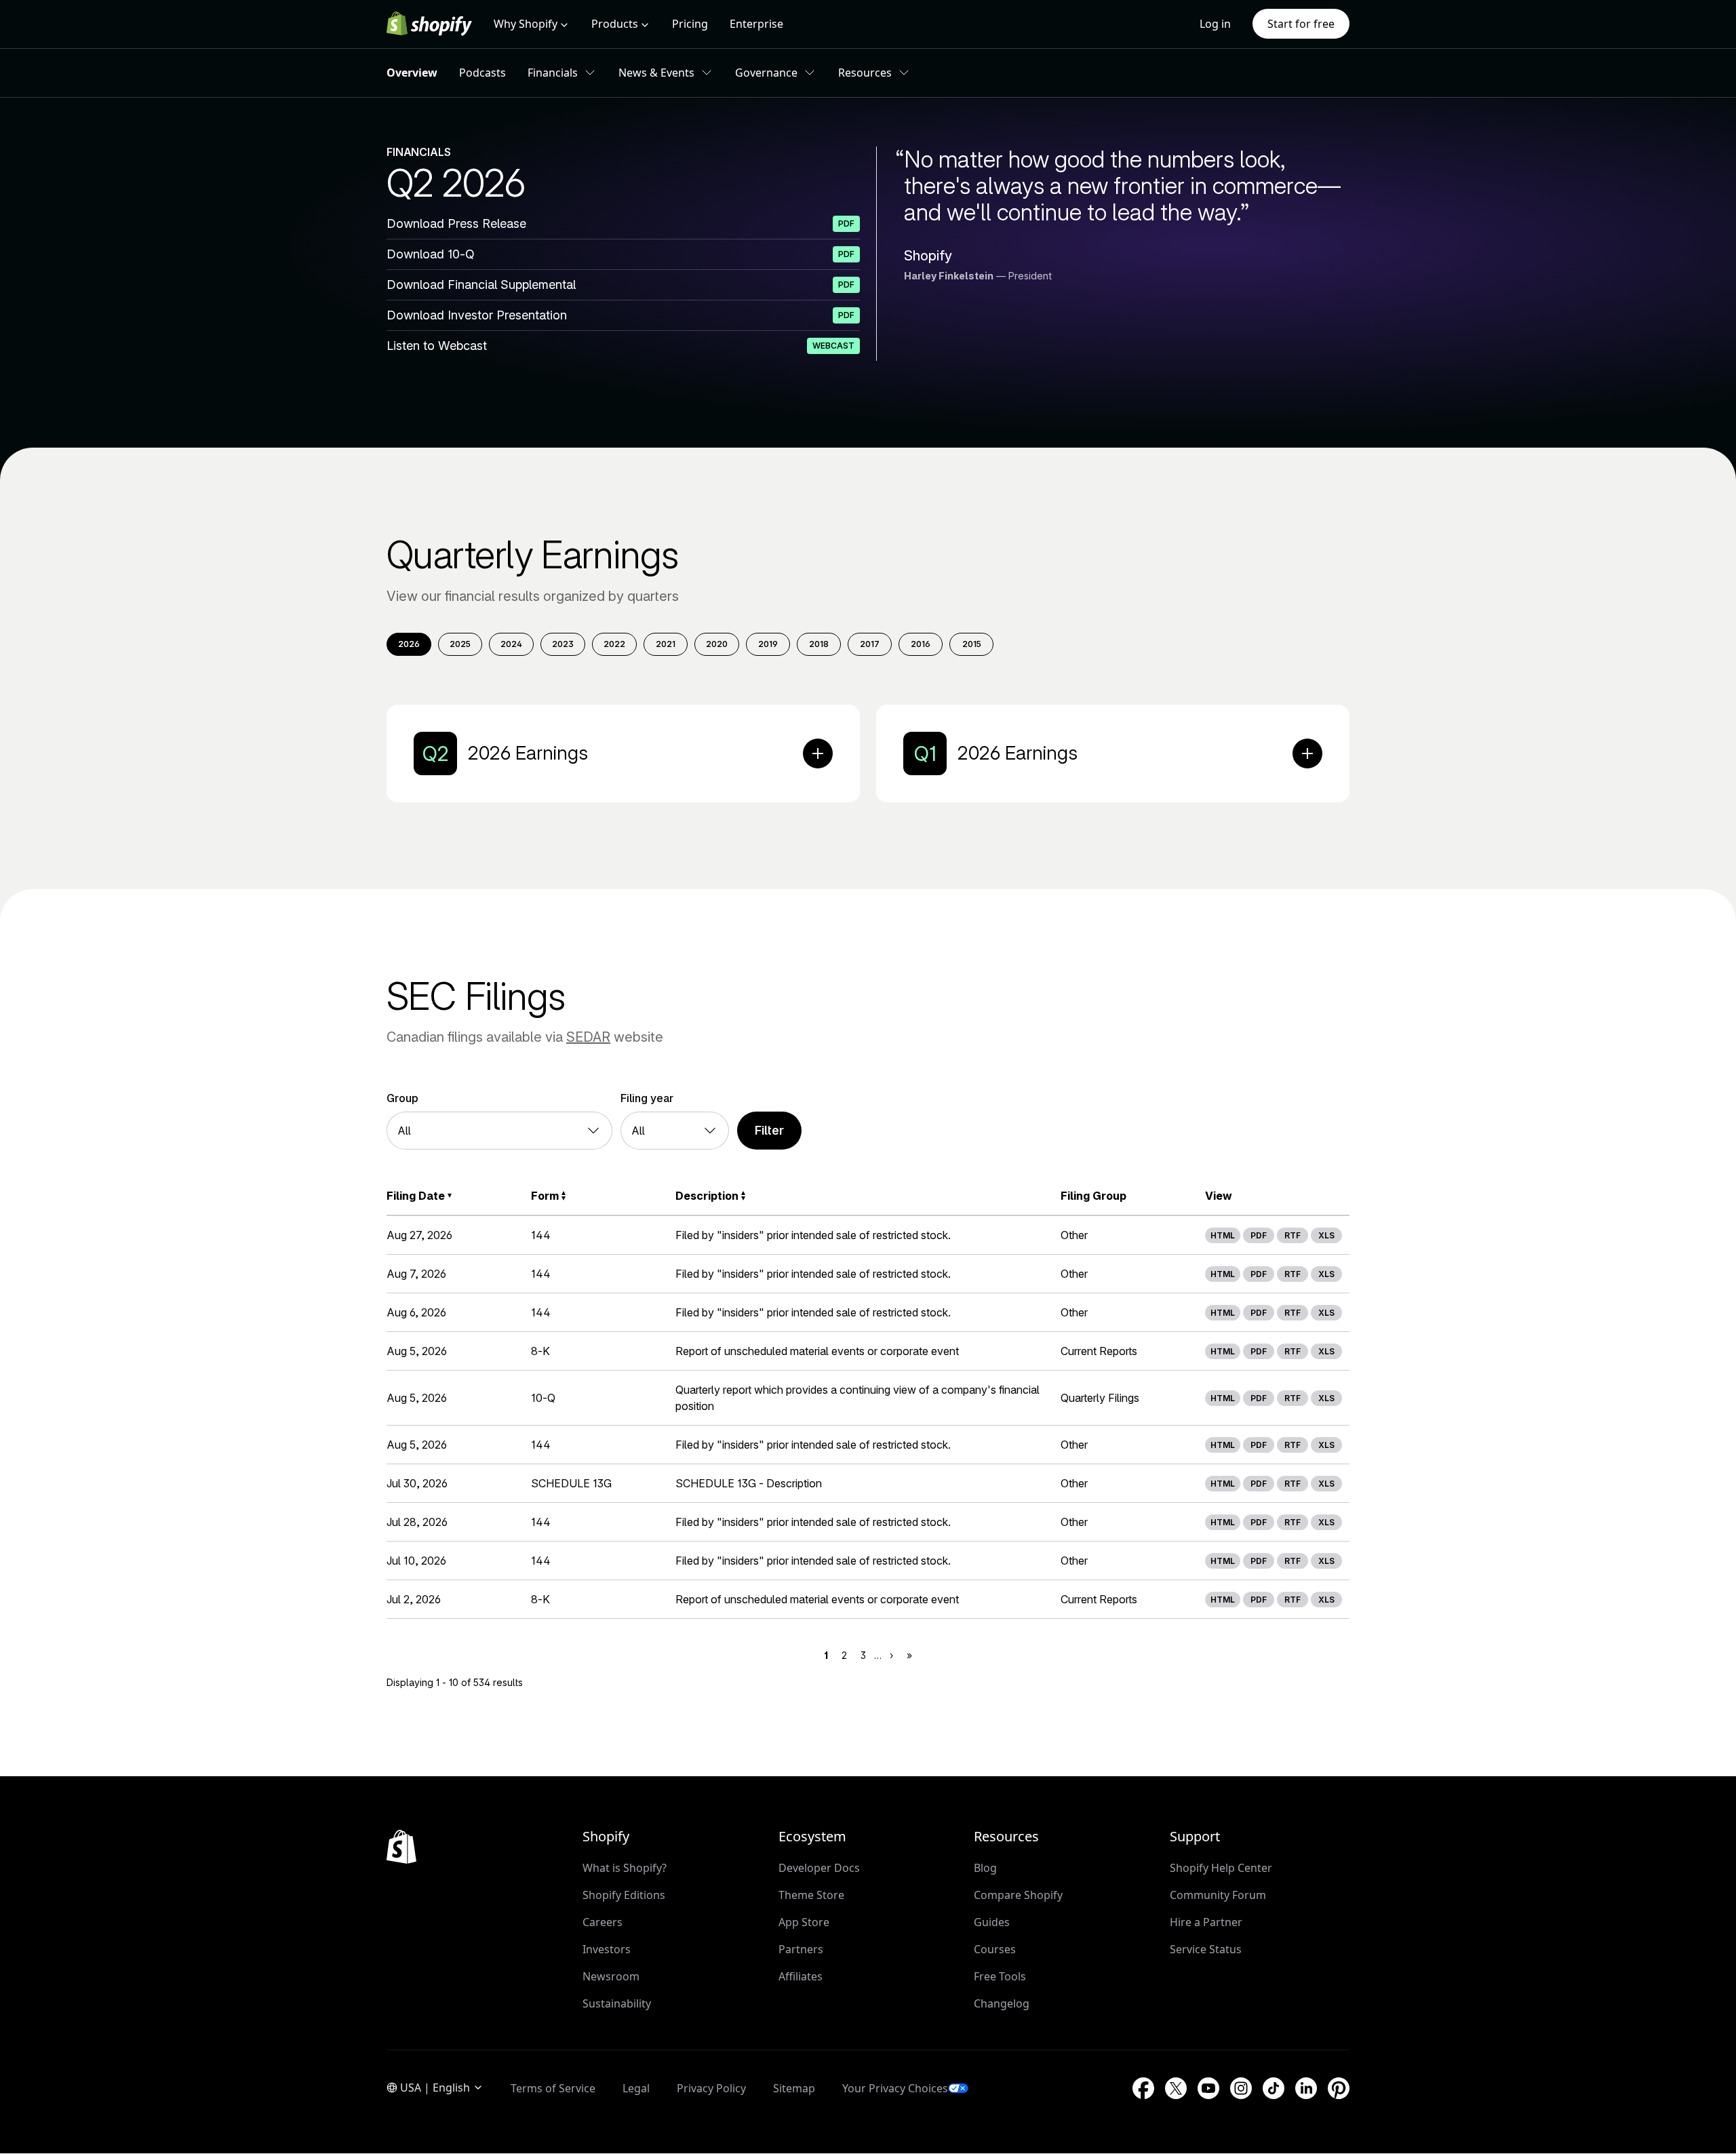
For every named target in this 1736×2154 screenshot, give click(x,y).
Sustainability (617, 2003)
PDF (1259, 1235)
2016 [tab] (921, 644)
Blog (985, 1868)
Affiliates (801, 1976)
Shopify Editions (624, 1895)
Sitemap (794, 2088)
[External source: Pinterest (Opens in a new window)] (1339, 2088)
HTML (1223, 1235)
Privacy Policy (711, 2088)
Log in (1215, 24)
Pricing (690, 24)
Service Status (1206, 1949)
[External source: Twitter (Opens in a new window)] (1176, 2088)
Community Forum (1218, 1895)
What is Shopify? (625, 1868)
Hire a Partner (1206, 1922)
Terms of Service (553, 2088)
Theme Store (811, 1895)
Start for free (1301, 24)
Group (402, 1098)
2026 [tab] (409, 644)
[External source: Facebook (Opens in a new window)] (1143, 2088)
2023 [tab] (563, 644)
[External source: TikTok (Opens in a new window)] (1274, 2088)
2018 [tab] (819, 644)
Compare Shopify (1018, 1895)
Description (707, 1196)
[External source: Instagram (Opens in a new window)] (1241, 2088)
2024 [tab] (511, 644)
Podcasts (482, 73)
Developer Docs (819, 1868)
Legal (636, 2088)
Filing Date (416, 1196)
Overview (412, 73)
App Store (804, 1922)
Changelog (1002, 2003)
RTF (1293, 1235)
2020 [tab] (717, 644)
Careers (603, 1922)
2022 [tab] (614, 644)
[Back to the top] (401, 1847)
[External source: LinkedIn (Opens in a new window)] (1306, 2088)
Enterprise (756, 24)
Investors (607, 1949)
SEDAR (588, 1037)
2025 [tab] (460, 644)
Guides (992, 1922)
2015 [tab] (972, 644)
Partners (801, 1949)
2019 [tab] (768, 644)
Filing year (647, 1098)
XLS (1326, 1235)
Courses (995, 1949)
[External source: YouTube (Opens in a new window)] (1208, 2088)
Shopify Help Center (1221, 1868)
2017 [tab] (870, 644)
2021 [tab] (666, 644)
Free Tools (1000, 1976)
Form (545, 1196)
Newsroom (611, 1976)
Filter (769, 1130)
